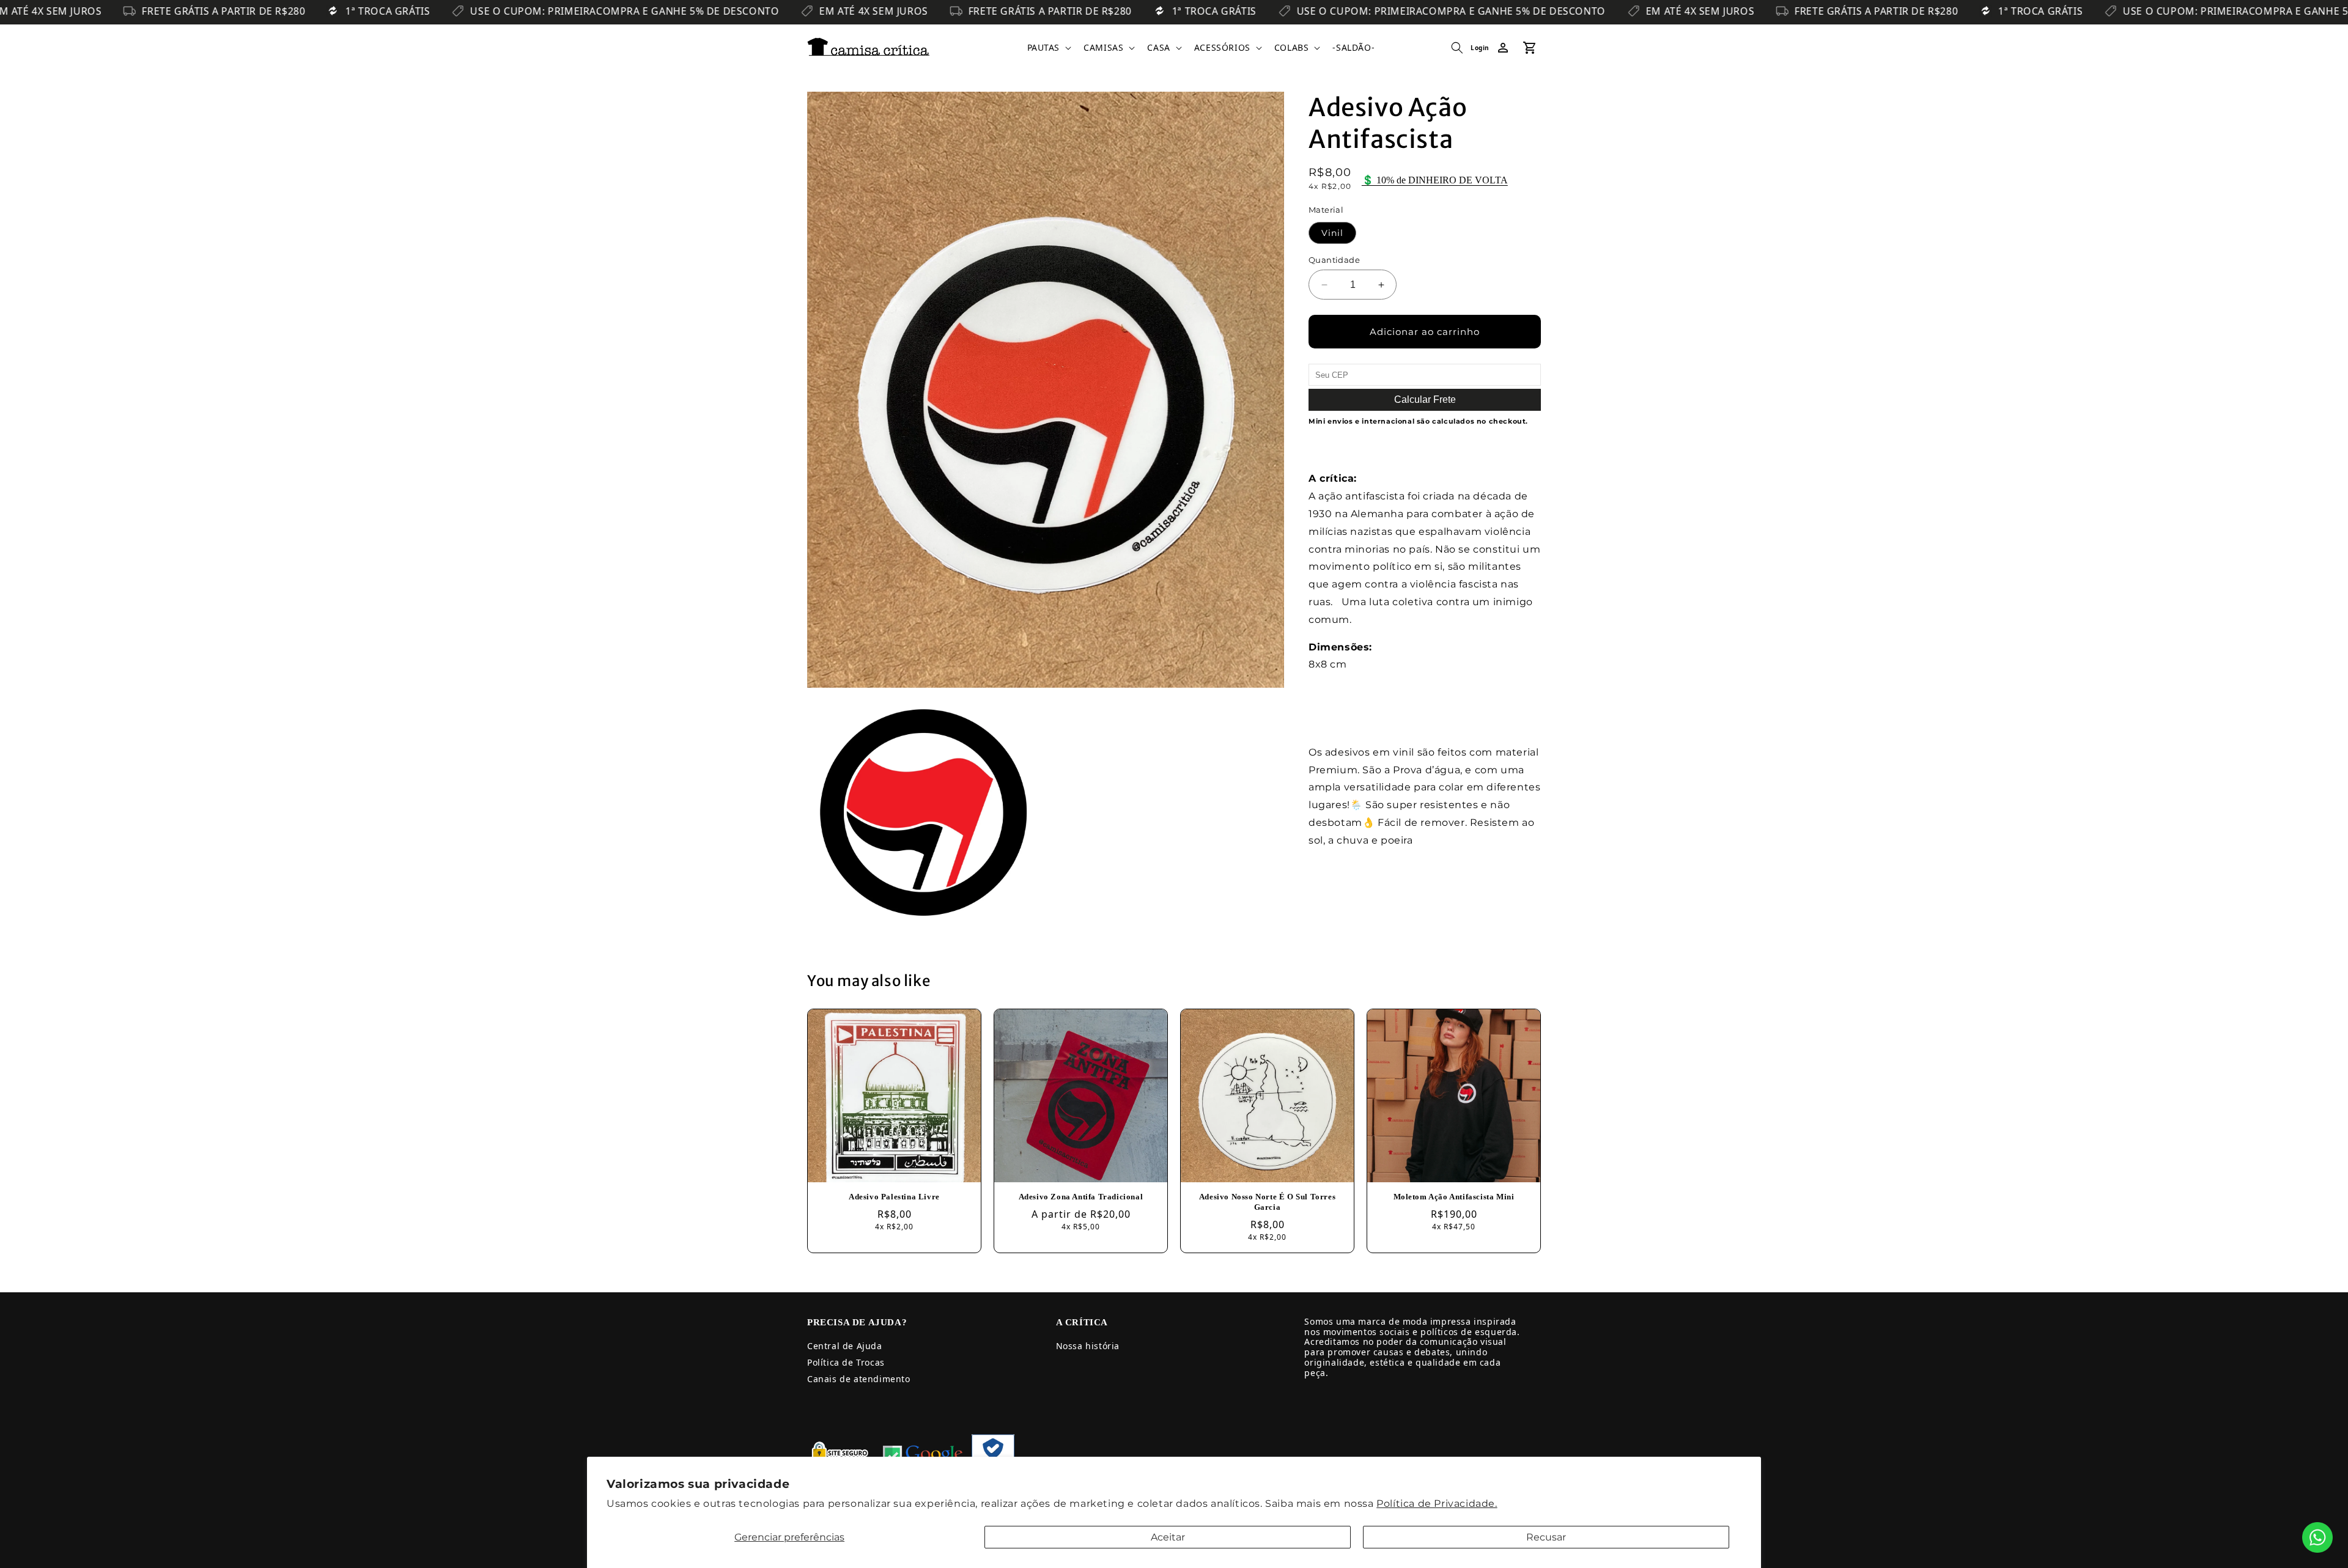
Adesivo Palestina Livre (894, 1197)
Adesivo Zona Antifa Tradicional (1081, 1197)
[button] (1048, 48)
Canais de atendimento (859, 1379)
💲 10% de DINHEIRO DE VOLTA (1435, 180)
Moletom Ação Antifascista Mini (1454, 1197)
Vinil (1332, 233)
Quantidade (1334, 260)
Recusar (1546, 1537)
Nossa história (1088, 1346)
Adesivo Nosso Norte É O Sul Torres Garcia (1267, 1202)
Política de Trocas (846, 1362)
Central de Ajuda (845, 1346)
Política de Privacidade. (1437, 1504)
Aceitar (1168, 1537)
